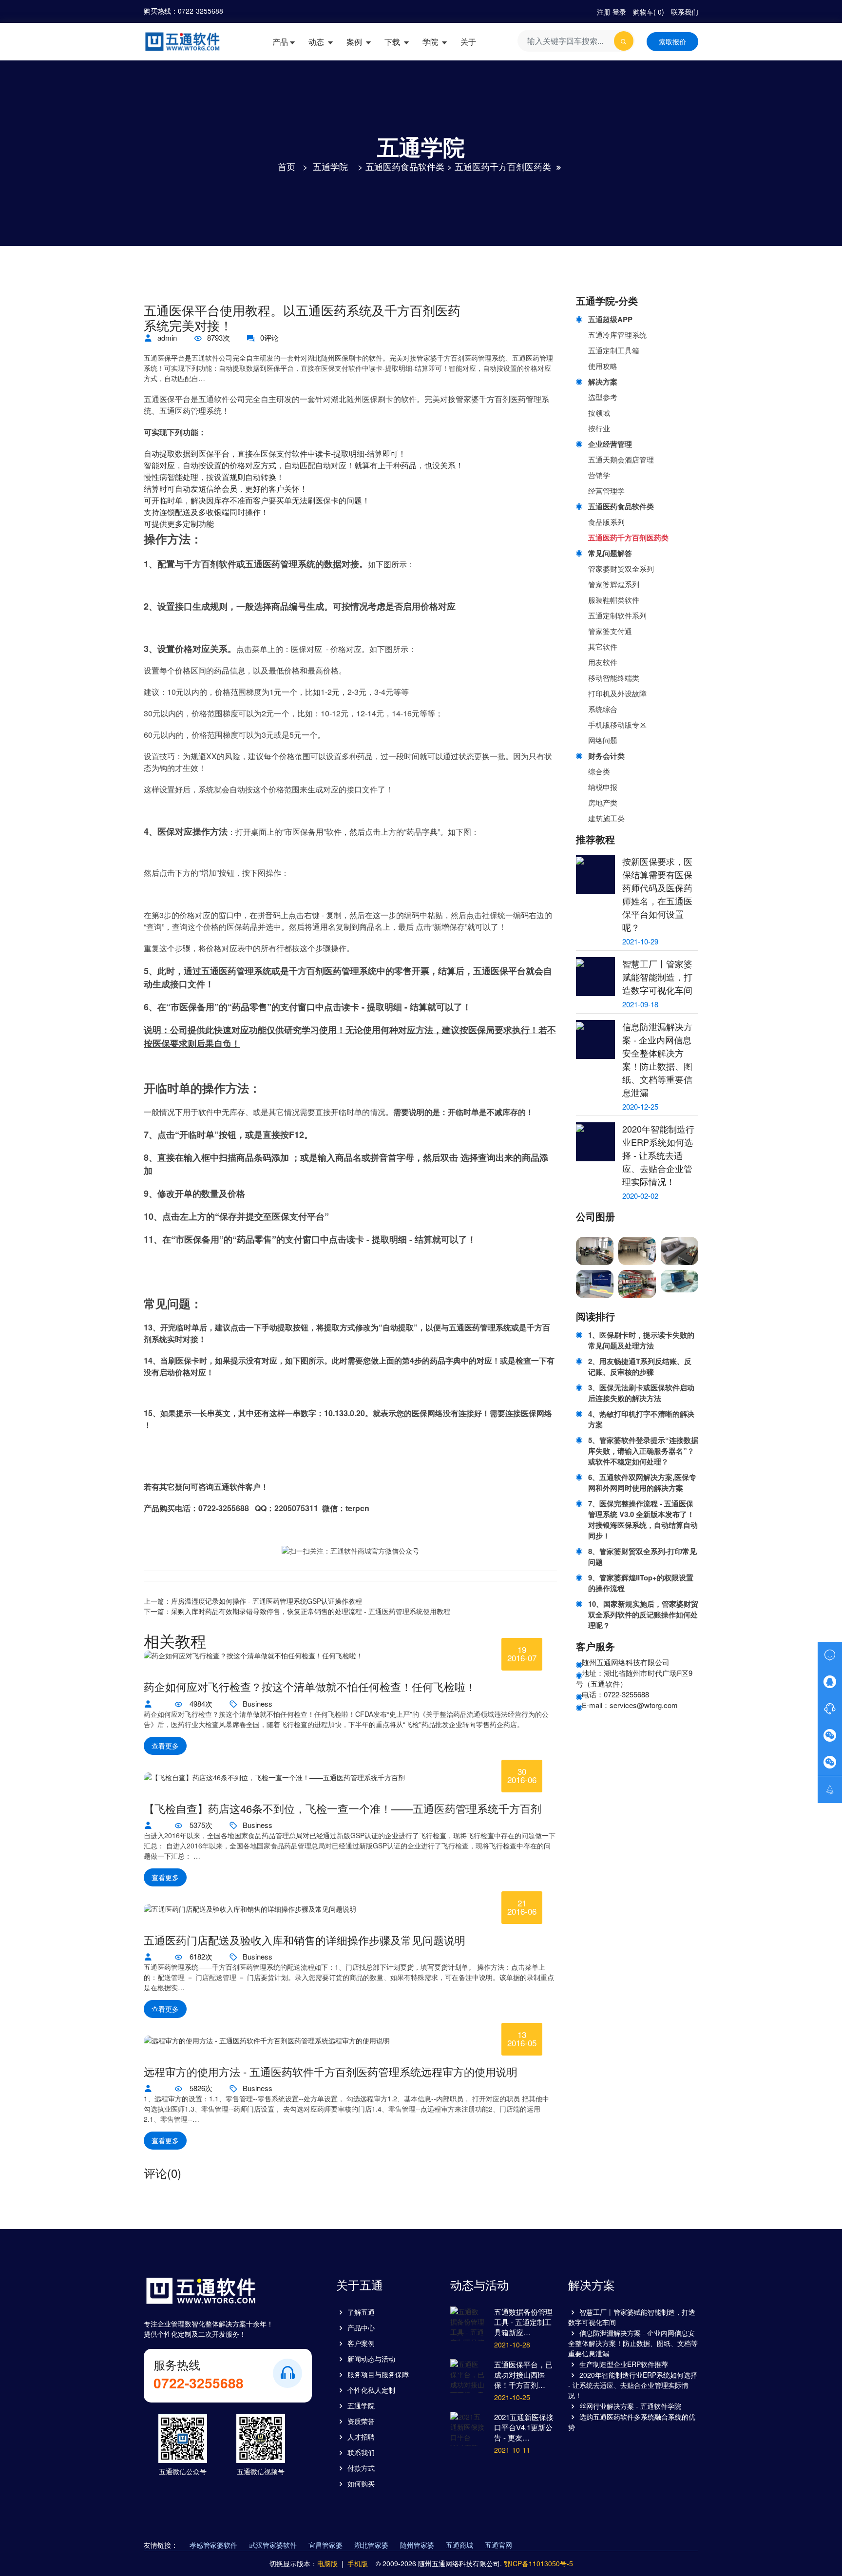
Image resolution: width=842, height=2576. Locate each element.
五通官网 (498, 2545)
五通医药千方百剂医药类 (503, 166)
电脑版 (327, 2563)
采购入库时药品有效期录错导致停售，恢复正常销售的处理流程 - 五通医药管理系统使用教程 (311, 1611)
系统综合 (603, 709)
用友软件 (603, 662)
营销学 (599, 475)
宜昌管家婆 (325, 2545)
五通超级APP (610, 319)
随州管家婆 (417, 2545)
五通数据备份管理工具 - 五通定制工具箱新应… (523, 2322)
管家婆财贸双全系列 (621, 568)
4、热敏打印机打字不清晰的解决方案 (641, 1419)
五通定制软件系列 (617, 615)
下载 (393, 42)
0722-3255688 (201, 11)
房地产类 (603, 802)
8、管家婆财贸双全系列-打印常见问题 (642, 1557)
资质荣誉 (361, 2421)
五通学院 (330, 166)
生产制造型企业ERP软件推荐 (624, 2364)
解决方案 (603, 382)
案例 (355, 42)
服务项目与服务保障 (378, 2374)
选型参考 (603, 397)
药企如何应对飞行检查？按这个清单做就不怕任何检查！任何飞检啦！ (310, 1687)
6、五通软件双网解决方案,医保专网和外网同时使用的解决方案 (642, 1482)
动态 (317, 42)
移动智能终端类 (614, 678)
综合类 (599, 771)
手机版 (358, 2563)
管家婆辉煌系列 (614, 584)
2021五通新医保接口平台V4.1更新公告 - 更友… (524, 2427)
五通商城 (459, 2545)
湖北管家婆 (371, 2545)
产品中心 (361, 2327)
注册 (604, 12)
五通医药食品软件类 (405, 166)
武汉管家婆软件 (273, 2545)
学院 (431, 42)
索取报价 (672, 41)
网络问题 (603, 740)
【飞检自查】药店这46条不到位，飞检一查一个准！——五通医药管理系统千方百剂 (343, 1808)
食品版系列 (606, 522)
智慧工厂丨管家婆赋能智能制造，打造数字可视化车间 (657, 977)
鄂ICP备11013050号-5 (538, 2563)
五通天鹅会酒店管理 (621, 459)
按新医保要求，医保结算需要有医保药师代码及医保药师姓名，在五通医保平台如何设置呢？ (657, 894)
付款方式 (361, 2468)
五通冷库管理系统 (617, 335)
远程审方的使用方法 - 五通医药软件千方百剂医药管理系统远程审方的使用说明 (331, 2072)
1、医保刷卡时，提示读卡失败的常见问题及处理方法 (641, 1340)
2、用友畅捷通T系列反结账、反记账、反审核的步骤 (640, 1366)
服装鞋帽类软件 (614, 600)
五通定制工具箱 (614, 350)
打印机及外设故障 (617, 693)
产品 (280, 42)
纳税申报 (603, 787)
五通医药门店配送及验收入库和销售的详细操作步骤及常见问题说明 (305, 1940)
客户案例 (361, 2343)
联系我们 (685, 12)
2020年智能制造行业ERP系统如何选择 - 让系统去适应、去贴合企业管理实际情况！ (658, 1155)
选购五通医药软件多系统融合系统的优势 (632, 2422)
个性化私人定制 (371, 2390)
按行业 (599, 428)
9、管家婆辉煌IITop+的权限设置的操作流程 (641, 1583)
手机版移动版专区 (617, 724)
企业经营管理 (610, 444)
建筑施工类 (606, 818)
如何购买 (361, 2483)
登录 (619, 12)
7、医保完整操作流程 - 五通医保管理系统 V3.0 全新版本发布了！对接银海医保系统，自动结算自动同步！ (643, 1519)
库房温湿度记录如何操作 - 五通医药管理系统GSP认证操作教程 (267, 1601)
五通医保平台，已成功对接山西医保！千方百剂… (523, 2374)
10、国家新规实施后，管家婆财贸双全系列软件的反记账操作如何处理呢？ (643, 1615)
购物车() (649, 12)
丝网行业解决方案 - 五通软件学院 (630, 2406)
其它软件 (603, 646)
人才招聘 (361, 2437)
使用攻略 (603, 366)
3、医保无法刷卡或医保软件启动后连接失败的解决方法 (641, 1393)
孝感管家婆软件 (213, 2545)
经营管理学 (606, 490)
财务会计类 (606, 756)
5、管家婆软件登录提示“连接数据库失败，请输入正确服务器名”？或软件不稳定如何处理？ (643, 1451)
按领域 (599, 413)
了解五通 (361, 2312)
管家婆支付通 (610, 631)
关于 (468, 42)
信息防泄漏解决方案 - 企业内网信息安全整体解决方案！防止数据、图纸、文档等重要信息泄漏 (657, 1059)
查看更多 (165, 1746)
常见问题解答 (610, 553)
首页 (287, 166)
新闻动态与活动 (371, 2359)
